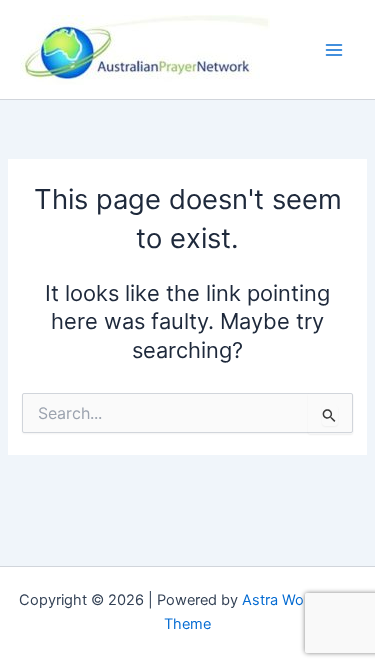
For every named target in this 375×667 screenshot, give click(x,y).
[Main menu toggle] (334, 50)
